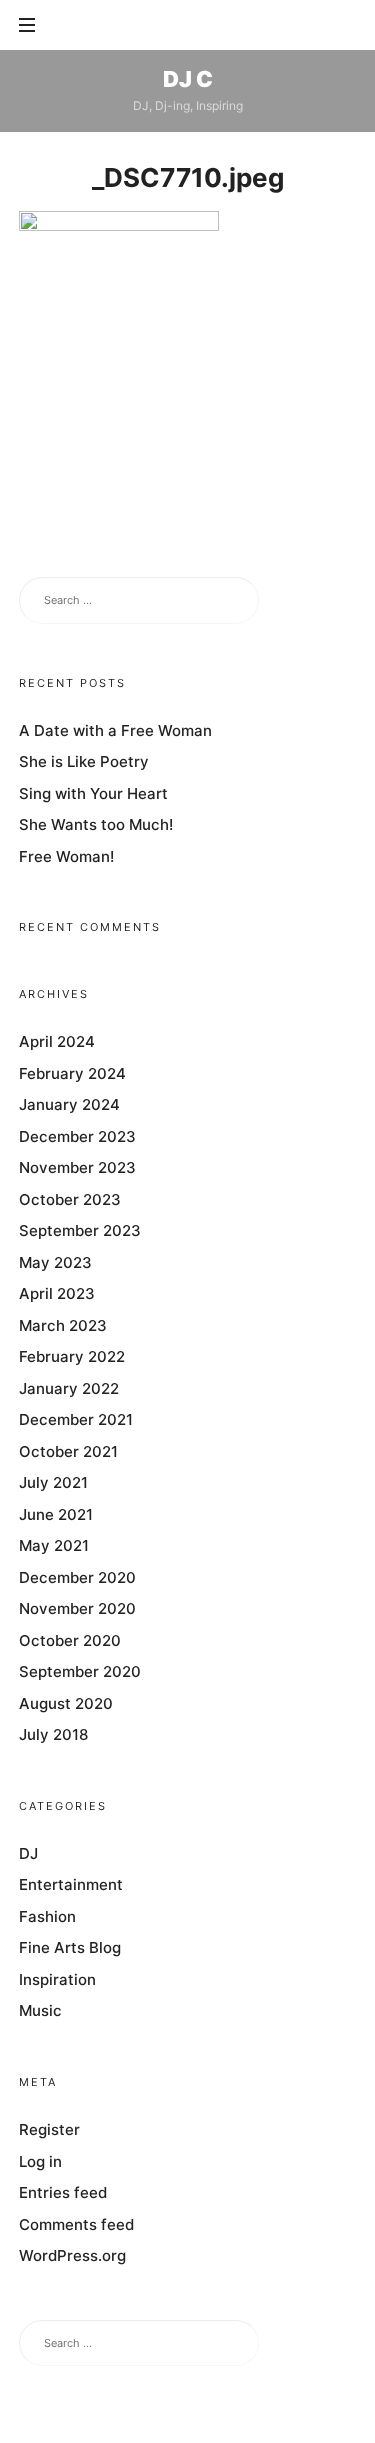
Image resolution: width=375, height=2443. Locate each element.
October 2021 (68, 1451)
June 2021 (56, 1514)
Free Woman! (66, 856)
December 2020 (77, 1577)
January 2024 (69, 1105)
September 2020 (80, 1672)
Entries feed (63, 2193)
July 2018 (53, 1735)
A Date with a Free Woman (115, 730)
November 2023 (77, 1168)
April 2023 (57, 1294)
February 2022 (72, 1357)
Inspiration (57, 1979)
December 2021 (76, 1420)
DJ (28, 1853)
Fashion (47, 1916)
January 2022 (69, 1388)
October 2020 (70, 1640)
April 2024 (57, 1042)
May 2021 (54, 1546)
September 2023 (80, 1231)
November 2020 (77, 1609)
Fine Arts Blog (70, 1948)
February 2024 (72, 1073)
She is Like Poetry (84, 762)
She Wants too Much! (96, 825)
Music (40, 2011)
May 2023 (55, 1262)
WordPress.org (72, 2256)
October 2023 (70, 1199)
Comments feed (76, 2224)
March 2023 (63, 1325)
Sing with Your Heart (93, 793)
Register (49, 2130)
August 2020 (66, 1703)
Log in (40, 2161)
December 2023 (77, 1136)
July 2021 (53, 1483)
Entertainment (71, 1885)
